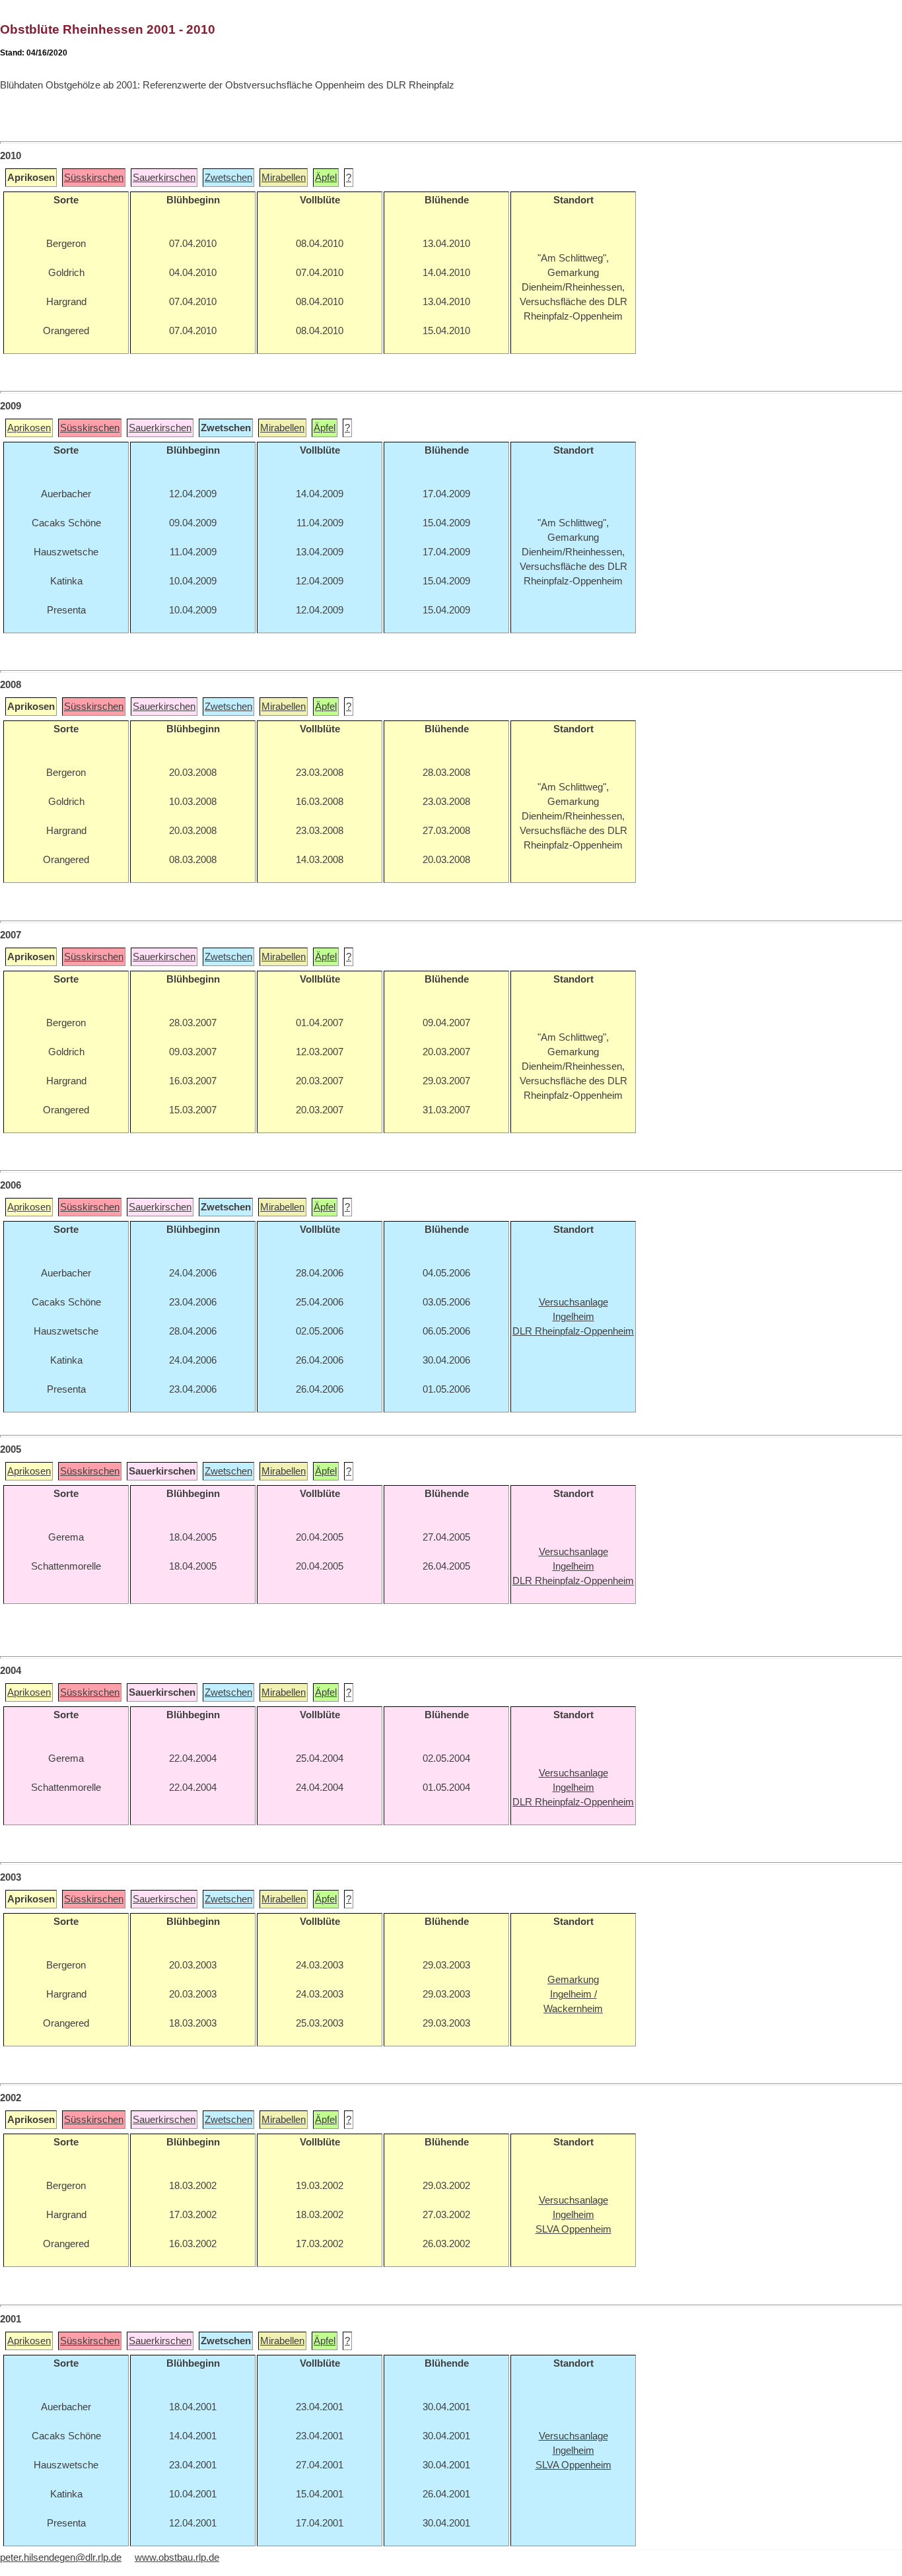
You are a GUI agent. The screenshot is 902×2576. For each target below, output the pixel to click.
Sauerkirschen (164, 178)
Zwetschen (228, 178)
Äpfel (326, 178)
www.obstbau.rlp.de (177, 2558)
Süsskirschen (94, 178)
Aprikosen (29, 428)
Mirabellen (284, 178)
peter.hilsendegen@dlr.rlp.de (61, 2558)
